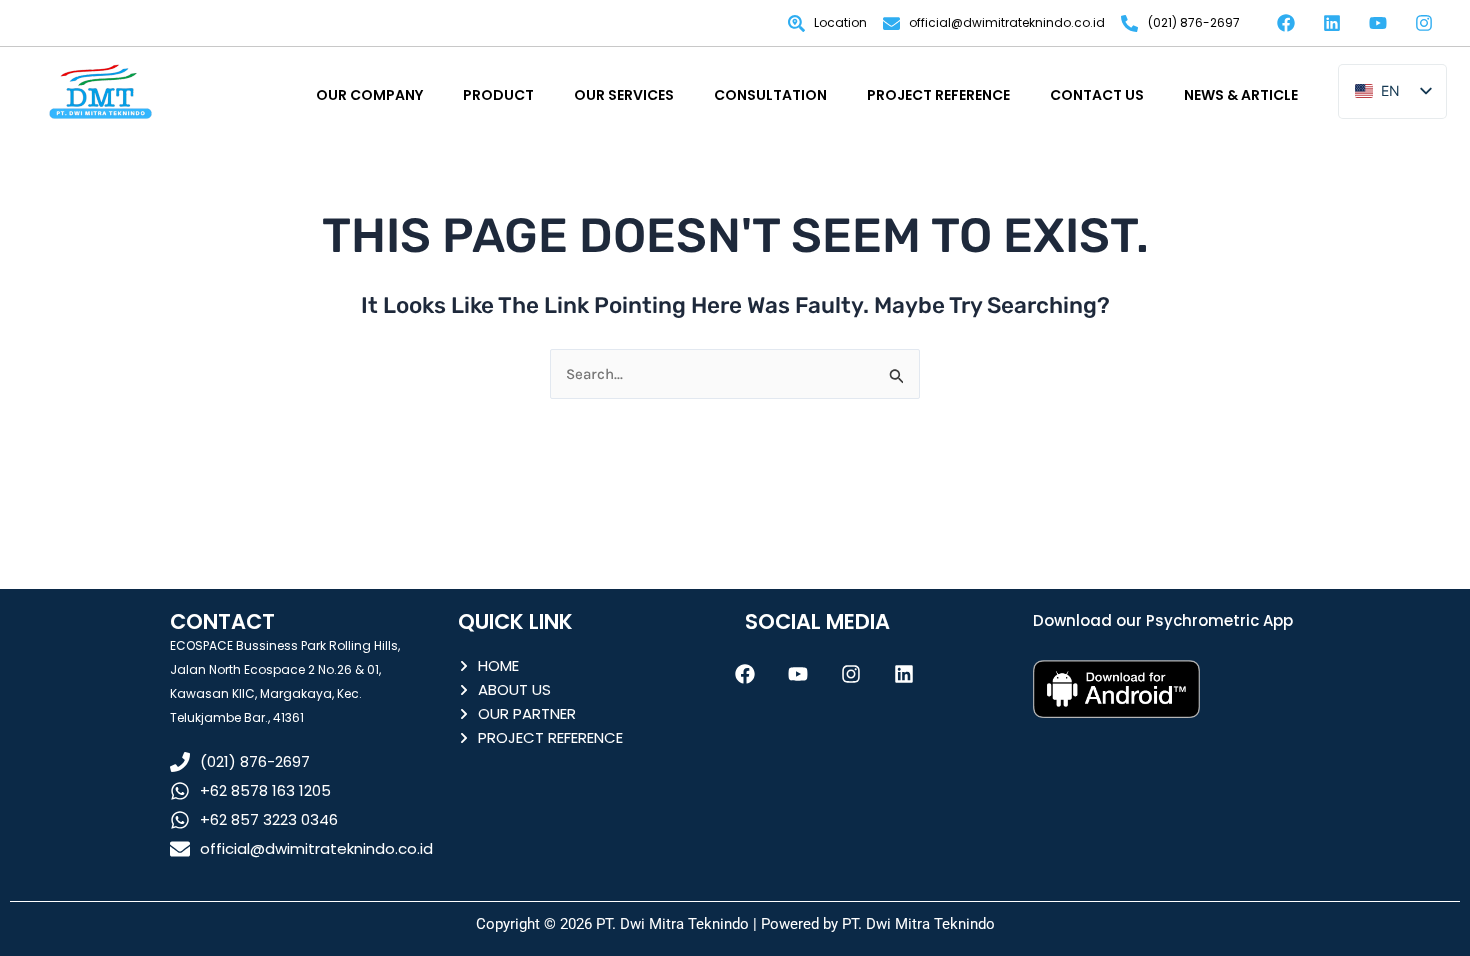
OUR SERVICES (624, 95)
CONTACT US (1097, 95)
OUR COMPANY (369, 95)
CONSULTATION (770, 95)
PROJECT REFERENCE (938, 95)
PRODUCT (498, 95)
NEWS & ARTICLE (1241, 95)
